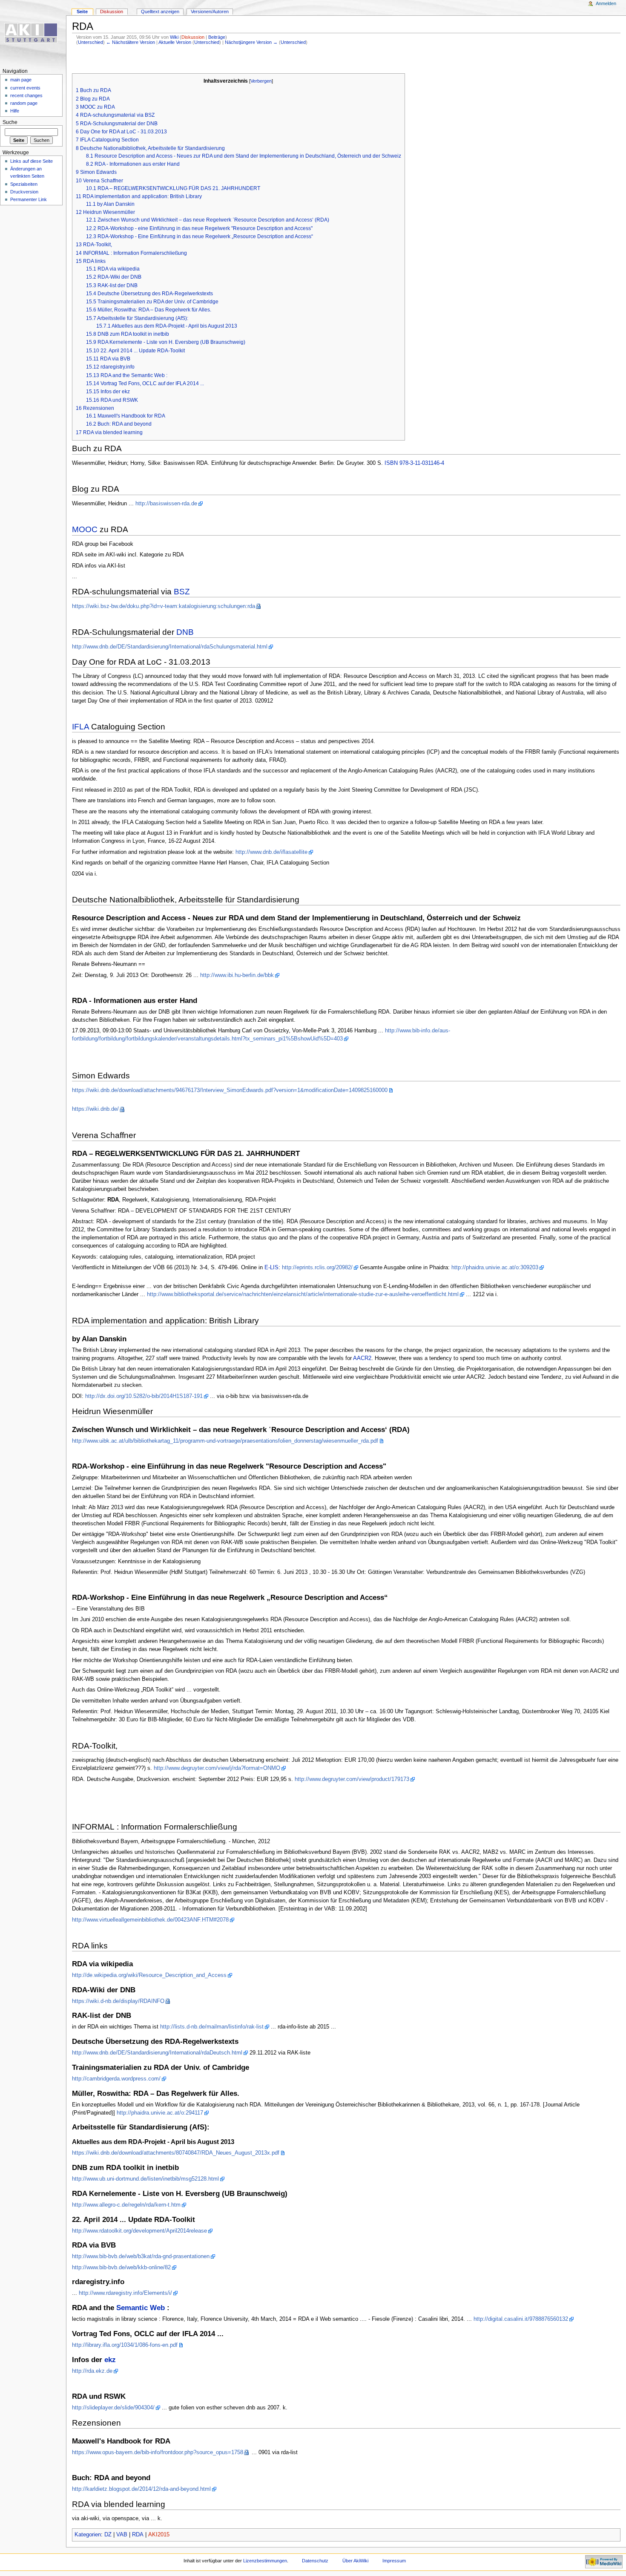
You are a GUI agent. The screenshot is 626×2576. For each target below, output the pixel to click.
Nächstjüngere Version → (251, 42)
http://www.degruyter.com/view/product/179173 (352, 1779)
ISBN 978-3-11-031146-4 (414, 463)
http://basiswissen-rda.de (166, 504)
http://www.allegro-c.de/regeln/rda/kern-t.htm (126, 2205)
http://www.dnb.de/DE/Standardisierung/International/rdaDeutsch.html (157, 2053)
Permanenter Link (29, 199)
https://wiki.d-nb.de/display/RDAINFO (118, 2001)
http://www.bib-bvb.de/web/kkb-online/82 (121, 2268)
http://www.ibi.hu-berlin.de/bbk (237, 975)
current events (25, 88)
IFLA (80, 727)
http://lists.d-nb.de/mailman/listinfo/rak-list (212, 2027)
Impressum (394, 2561)
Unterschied (90, 42)
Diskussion (193, 37)
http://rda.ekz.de (92, 2371)
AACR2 (362, 1358)
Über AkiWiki (355, 2561)
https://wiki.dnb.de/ (95, 1109)
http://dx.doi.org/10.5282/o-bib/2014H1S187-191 (144, 1396)
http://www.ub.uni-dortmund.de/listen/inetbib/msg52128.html (145, 2179)
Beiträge (217, 37)
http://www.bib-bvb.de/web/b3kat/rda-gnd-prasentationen (141, 2256)
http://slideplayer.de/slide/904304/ (113, 2408)
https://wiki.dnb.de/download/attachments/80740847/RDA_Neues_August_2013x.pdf (176, 2153)
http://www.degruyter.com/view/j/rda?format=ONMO (217, 1768)
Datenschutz (315, 2561)
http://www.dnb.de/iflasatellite (271, 852)
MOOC (85, 529)
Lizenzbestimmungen (265, 2561)
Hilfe (15, 111)
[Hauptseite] (33, 33)
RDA (138, 2535)
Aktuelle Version (175, 42)
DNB (185, 632)
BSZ (182, 592)
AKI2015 (159, 2535)
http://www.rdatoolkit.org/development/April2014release (139, 2231)
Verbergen (261, 81)
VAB (122, 2535)
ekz (110, 2360)
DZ (108, 2535)
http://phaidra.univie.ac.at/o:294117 (160, 2113)
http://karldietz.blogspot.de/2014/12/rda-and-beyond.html (141, 2489)
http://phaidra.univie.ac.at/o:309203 (495, 1268)
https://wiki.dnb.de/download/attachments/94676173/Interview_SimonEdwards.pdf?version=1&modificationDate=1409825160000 (230, 1090)
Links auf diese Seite (32, 161)
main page (21, 80)
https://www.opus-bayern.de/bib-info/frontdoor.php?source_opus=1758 (158, 2452)
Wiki (174, 37)
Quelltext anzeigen (160, 12)
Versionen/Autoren (210, 12)
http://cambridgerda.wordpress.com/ (116, 2079)
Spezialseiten (24, 184)
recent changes (26, 95)
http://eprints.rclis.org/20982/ (317, 1268)
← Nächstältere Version (131, 42)
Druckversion (24, 192)
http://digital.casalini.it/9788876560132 (521, 2319)
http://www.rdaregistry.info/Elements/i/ (125, 2293)
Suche (10, 122)
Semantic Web (141, 2308)
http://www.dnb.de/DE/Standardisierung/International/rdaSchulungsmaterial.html (170, 647)
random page (24, 103)
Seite (82, 12)
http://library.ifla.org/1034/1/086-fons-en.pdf (125, 2345)
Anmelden (606, 3)
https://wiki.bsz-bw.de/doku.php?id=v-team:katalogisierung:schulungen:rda (164, 606)
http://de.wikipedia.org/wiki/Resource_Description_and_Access (149, 1975)
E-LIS (271, 1268)
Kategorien (88, 2535)
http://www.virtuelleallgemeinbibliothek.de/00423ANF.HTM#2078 (150, 1920)
